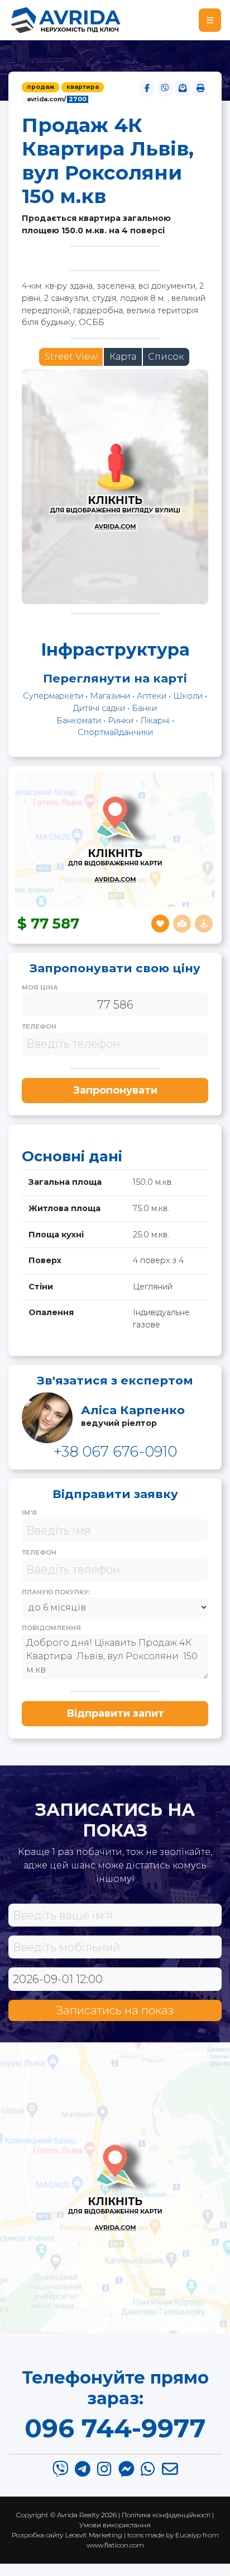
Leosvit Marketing (94, 2535)
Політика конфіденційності (166, 2515)
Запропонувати (115, 1090)
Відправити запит (115, 1713)
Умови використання (115, 2525)
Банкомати (79, 720)
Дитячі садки (99, 708)
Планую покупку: (56, 1592)
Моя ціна (40, 987)
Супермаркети (53, 696)
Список (166, 357)
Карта (123, 357)
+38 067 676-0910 (115, 1451)
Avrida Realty (78, 2515)
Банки (144, 708)
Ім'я (29, 1513)
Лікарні (155, 720)
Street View (71, 357)
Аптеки (152, 696)
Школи (188, 696)
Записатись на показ (115, 2010)
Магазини (110, 696)
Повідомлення (51, 1628)
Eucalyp (188, 2535)
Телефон (39, 1026)
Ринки (121, 720)
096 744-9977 (115, 2428)
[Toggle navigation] (210, 20)
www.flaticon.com (115, 2545)
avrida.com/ (57, 99)
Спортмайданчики (115, 732)
